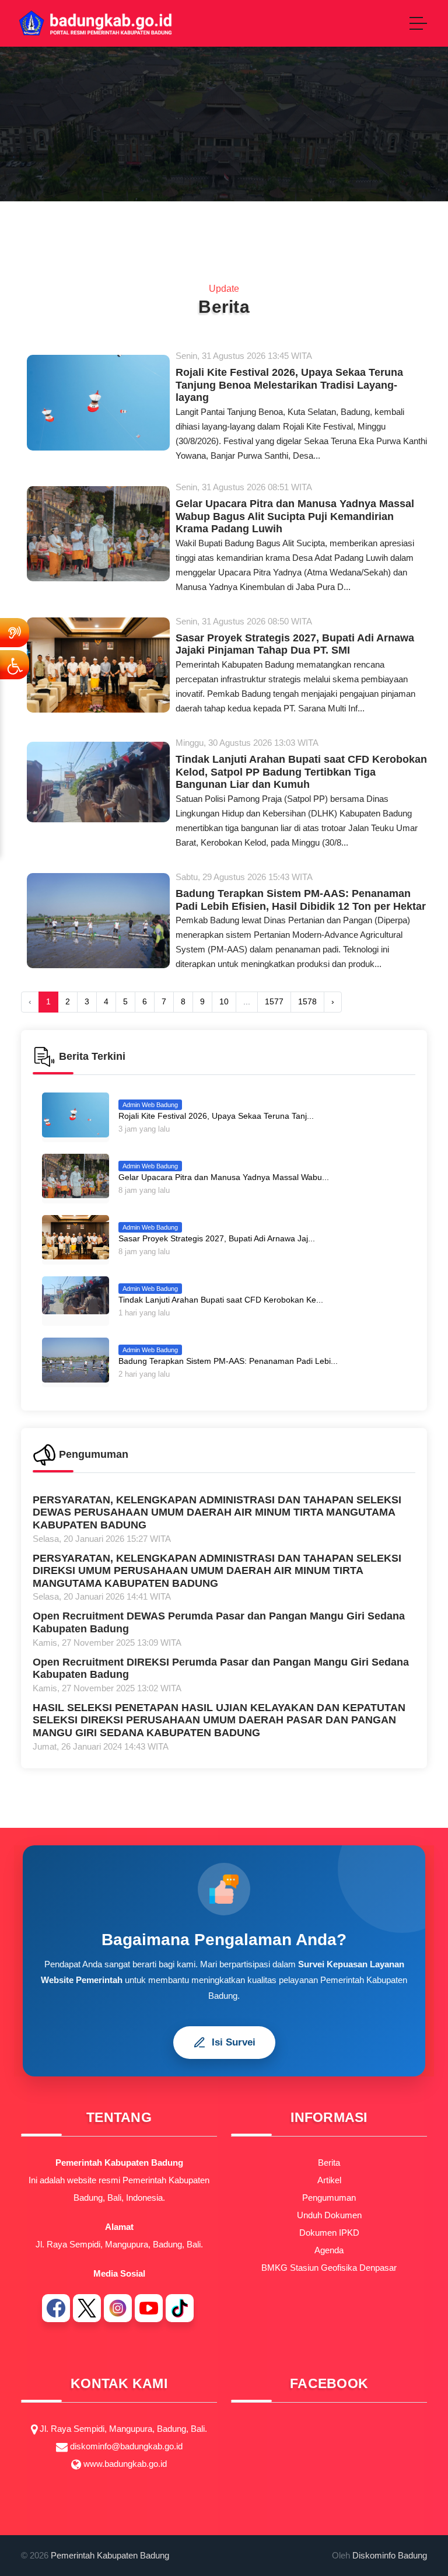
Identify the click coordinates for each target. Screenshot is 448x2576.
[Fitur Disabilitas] (15, 665)
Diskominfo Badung (390, 2555)
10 (224, 1001)
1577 (274, 1001)
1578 (307, 1001)
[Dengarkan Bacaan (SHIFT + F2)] (15, 633)
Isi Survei (234, 2042)
